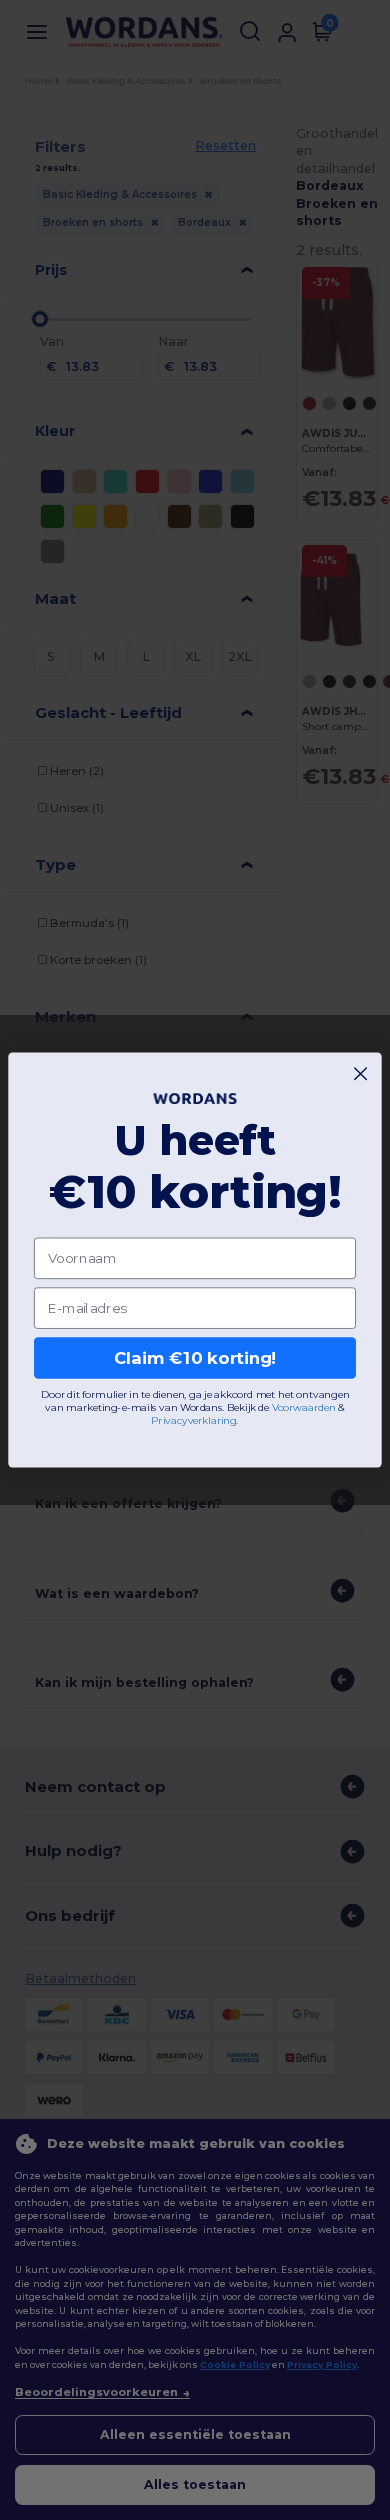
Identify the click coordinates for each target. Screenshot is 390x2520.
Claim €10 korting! (195, 1358)
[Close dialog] (360, 1073)
